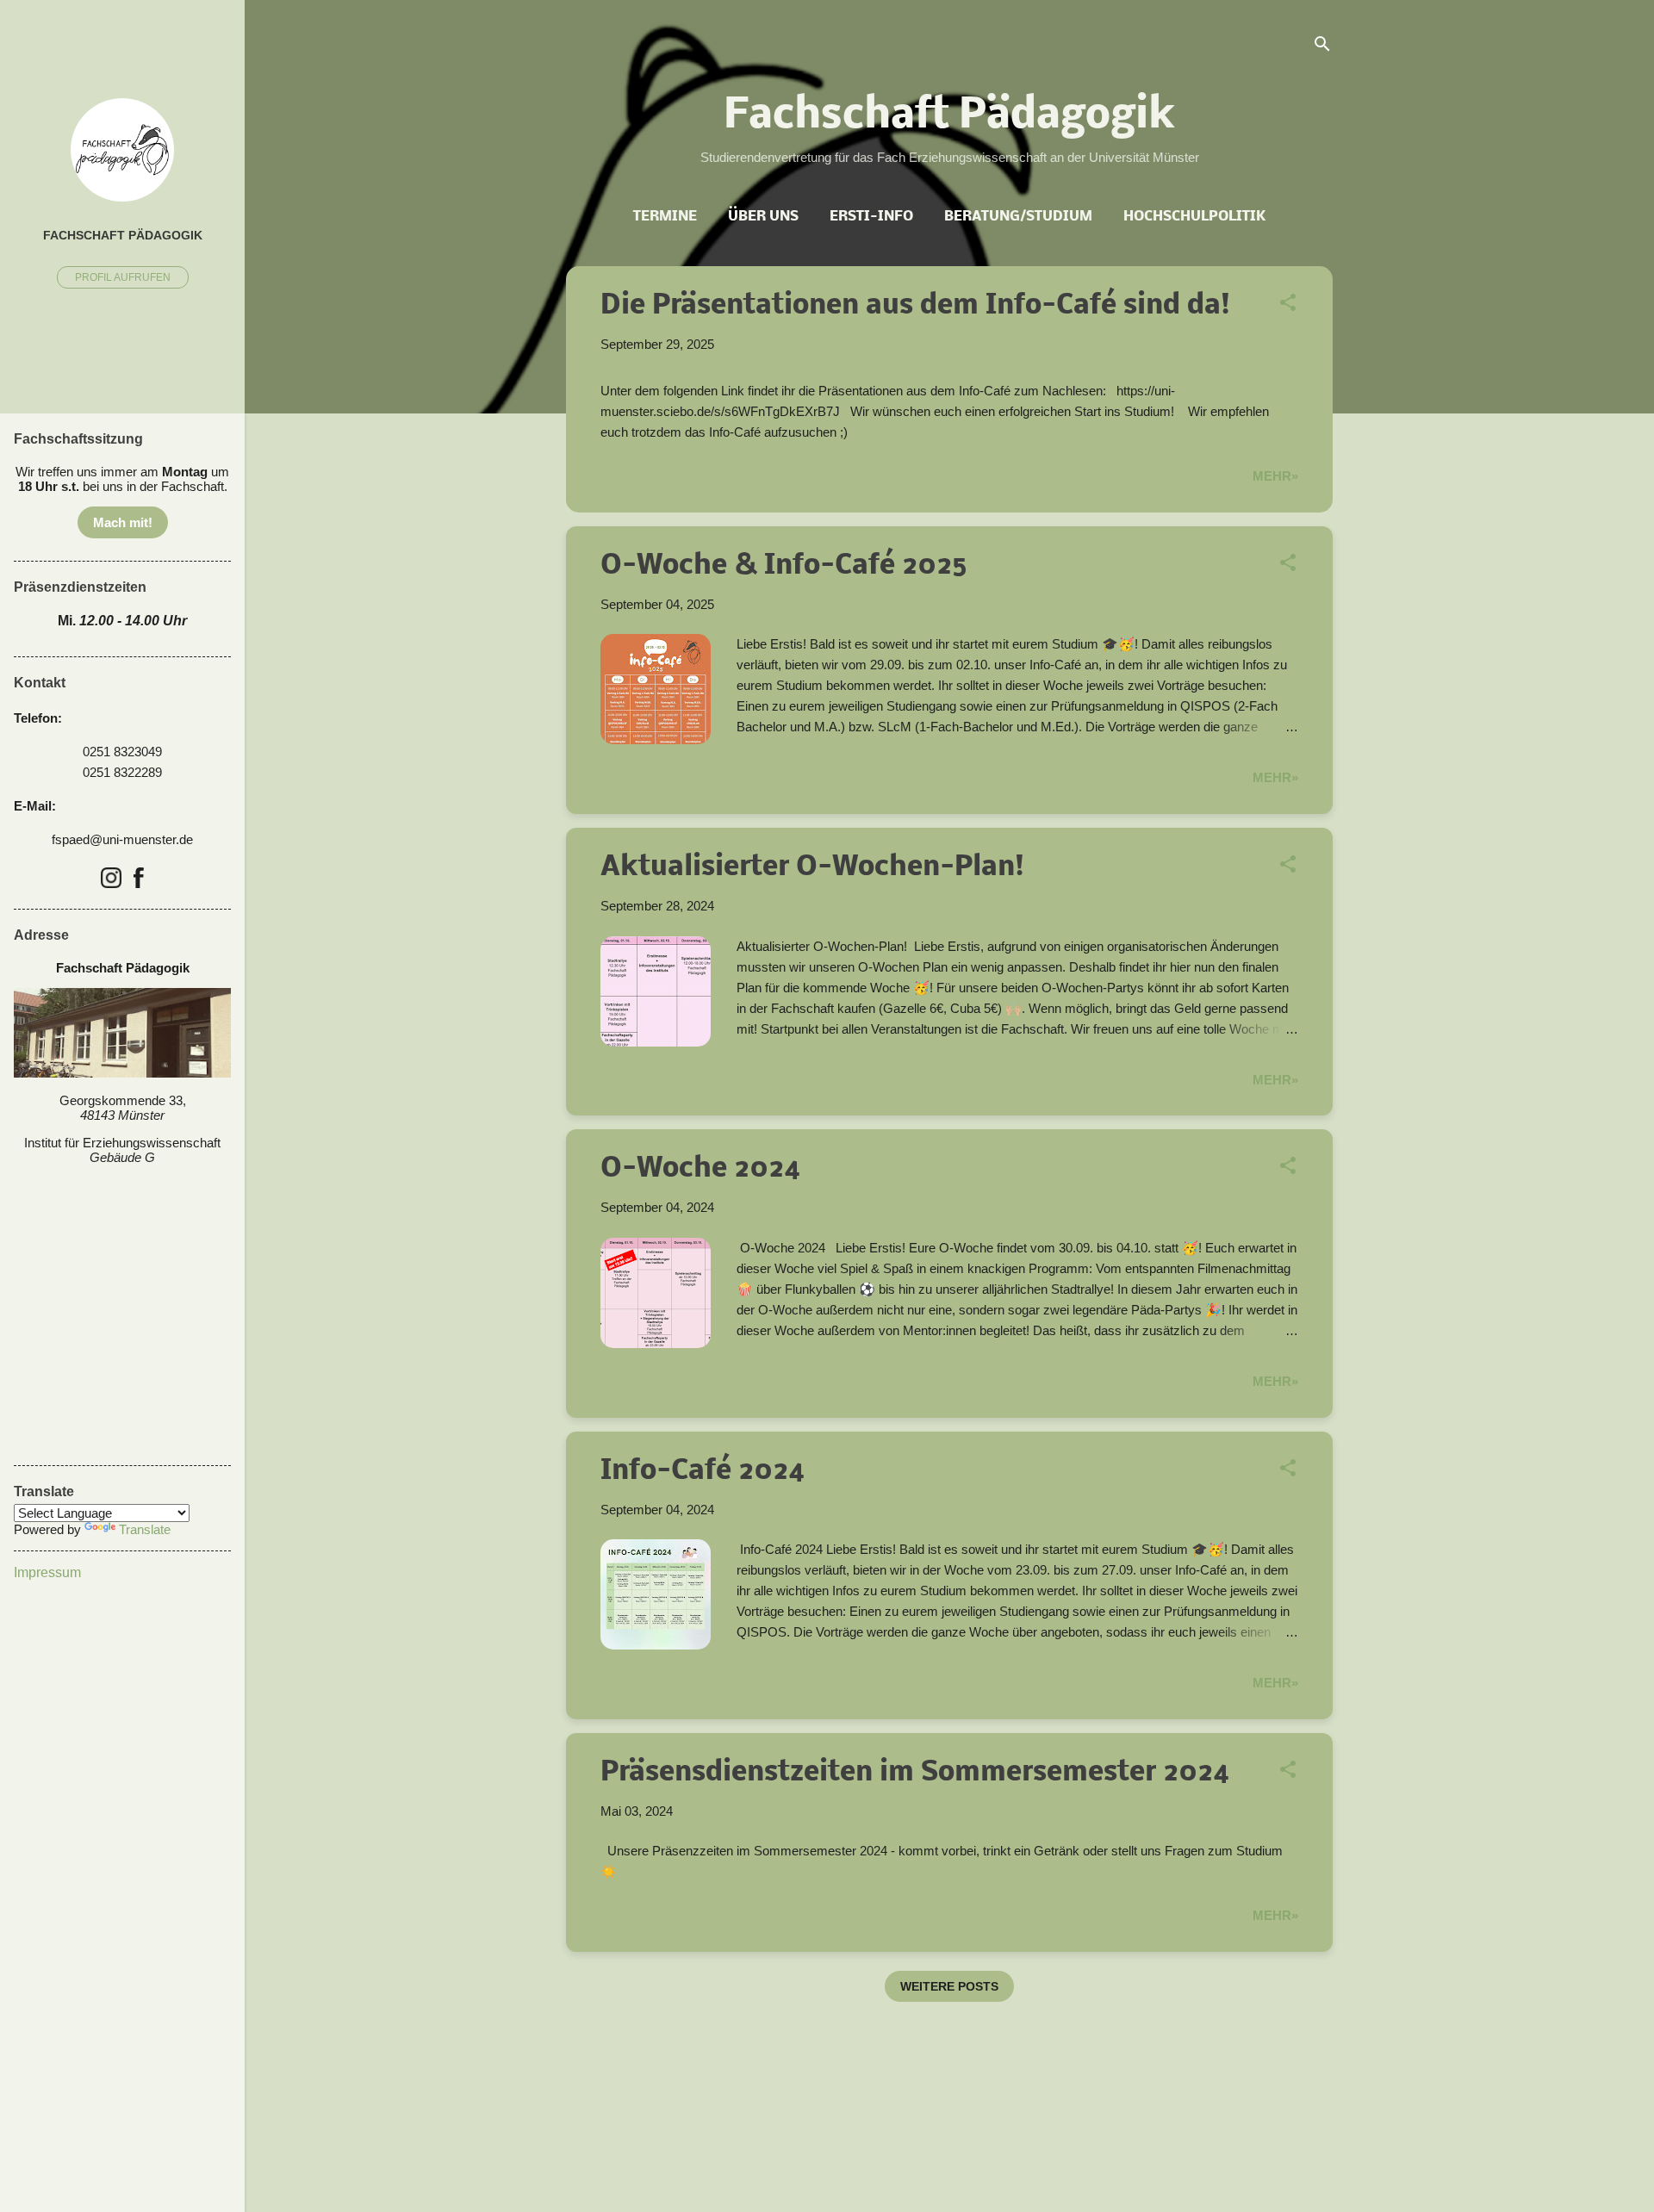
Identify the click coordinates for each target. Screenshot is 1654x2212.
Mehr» (1275, 476)
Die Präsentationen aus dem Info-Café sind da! (915, 306)
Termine (665, 217)
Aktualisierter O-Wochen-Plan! (812, 868)
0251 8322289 (122, 772)
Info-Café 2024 (703, 1472)
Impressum (47, 1572)
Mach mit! (123, 522)
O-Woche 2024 (701, 1169)
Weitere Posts (949, 1986)
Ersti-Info (871, 217)
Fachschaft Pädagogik (123, 236)
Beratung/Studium (1018, 217)
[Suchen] (1322, 47)
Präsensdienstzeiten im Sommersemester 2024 (915, 1773)
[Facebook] (139, 879)
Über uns (763, 217)
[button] (1288, 305)
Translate (145, 1529)
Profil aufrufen (123, 277)
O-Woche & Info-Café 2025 (784, 566)
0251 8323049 (122, 752)
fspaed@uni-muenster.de (122, 839)
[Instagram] (111, 879)
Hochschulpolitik (1194, 217)
